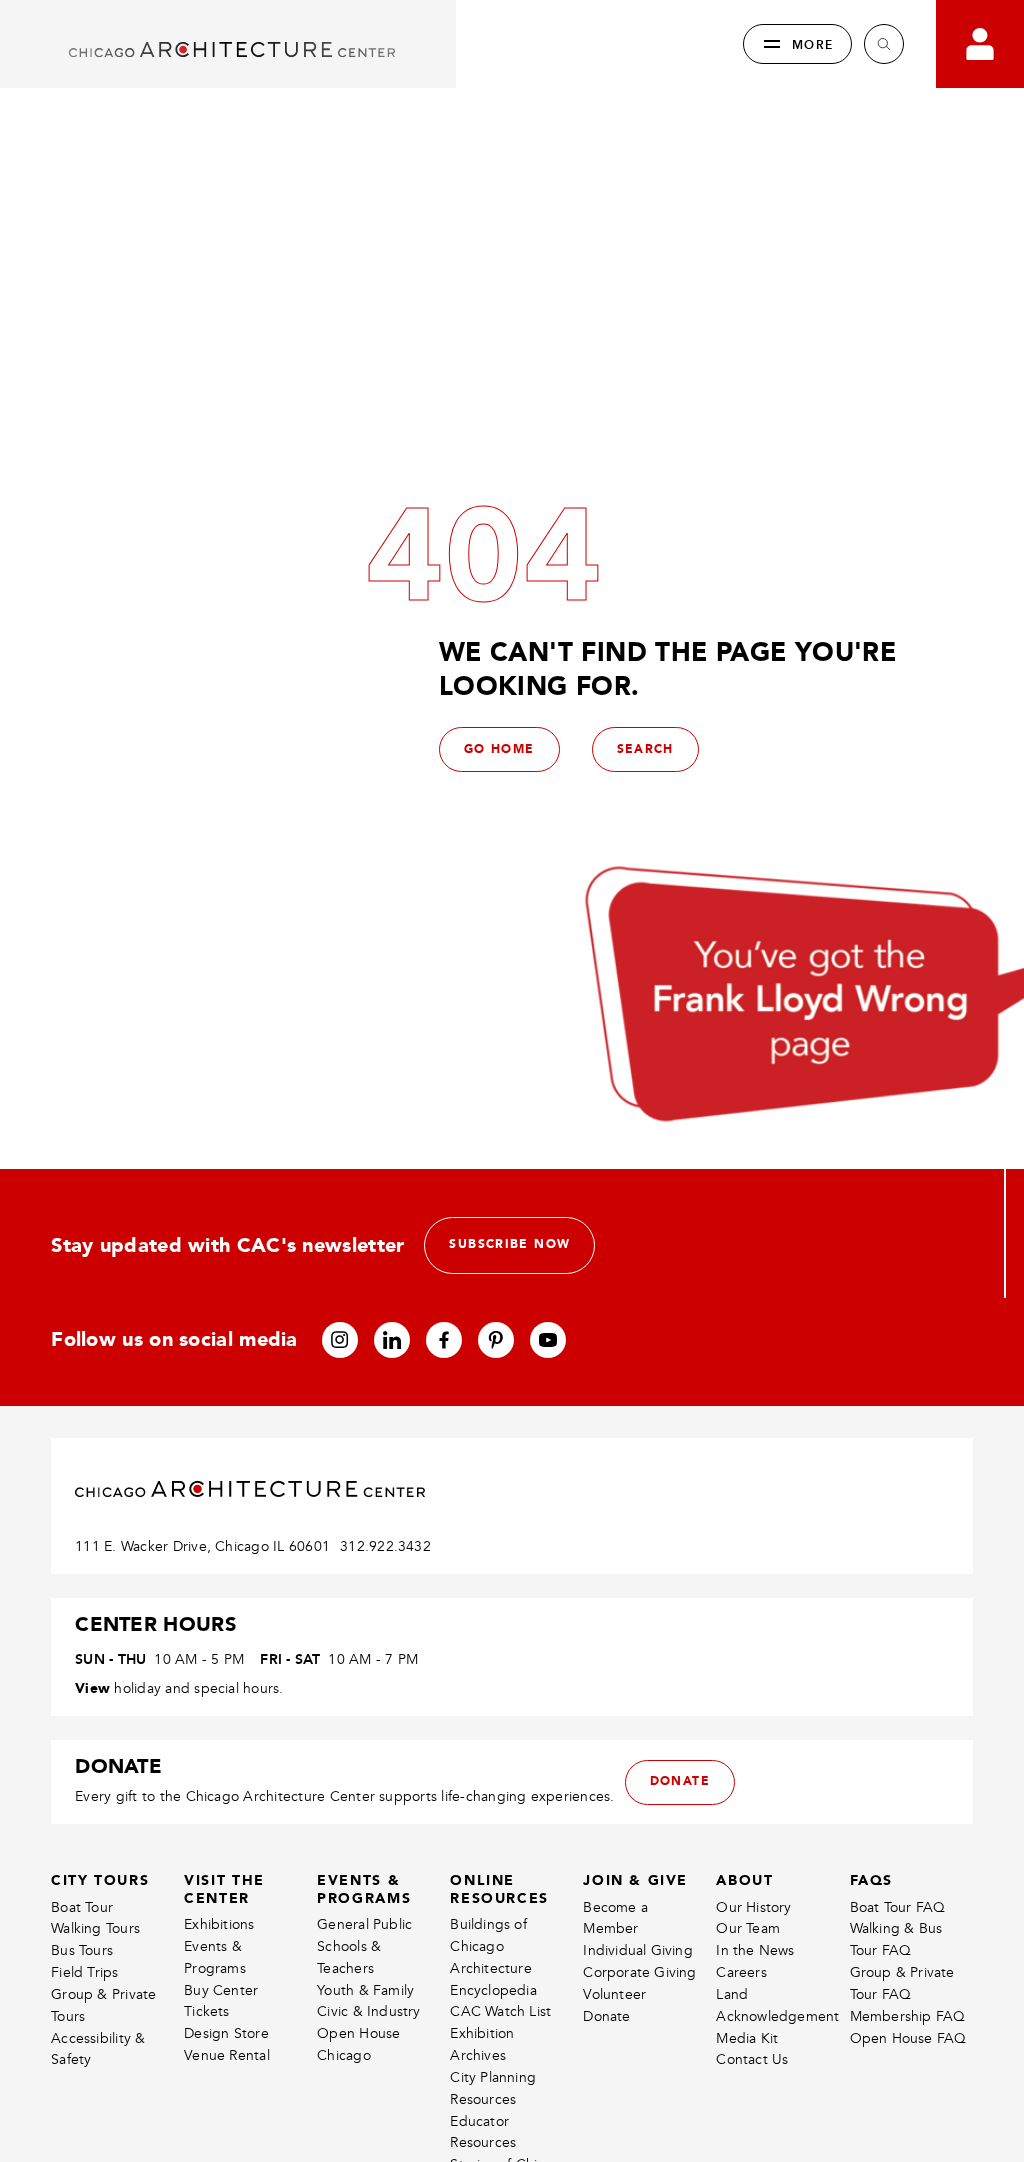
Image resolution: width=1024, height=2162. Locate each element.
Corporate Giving (639, 1972)
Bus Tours (82, 1950)
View (92, 1688)
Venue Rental (227, 2055)
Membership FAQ (908, 2016)
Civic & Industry (368, 2011)
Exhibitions (219, 1924)
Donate (606, 2016)
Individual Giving (638, 1950)
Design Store (226, 2033)
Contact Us (752, 2059)
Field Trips (84, 1972)
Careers (741, 1972)
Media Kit (747, 2038)
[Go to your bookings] (980, 44)
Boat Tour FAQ (898, 1907)
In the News (755, 1950)
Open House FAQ (908, 2038)
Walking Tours (95, 1928)
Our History (753, 1907)
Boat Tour (82, 1907)
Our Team (748, 1928)
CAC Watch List (500, 2011)
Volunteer (614, 1994)
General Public (364, 1924)
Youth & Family (365, 1990)
